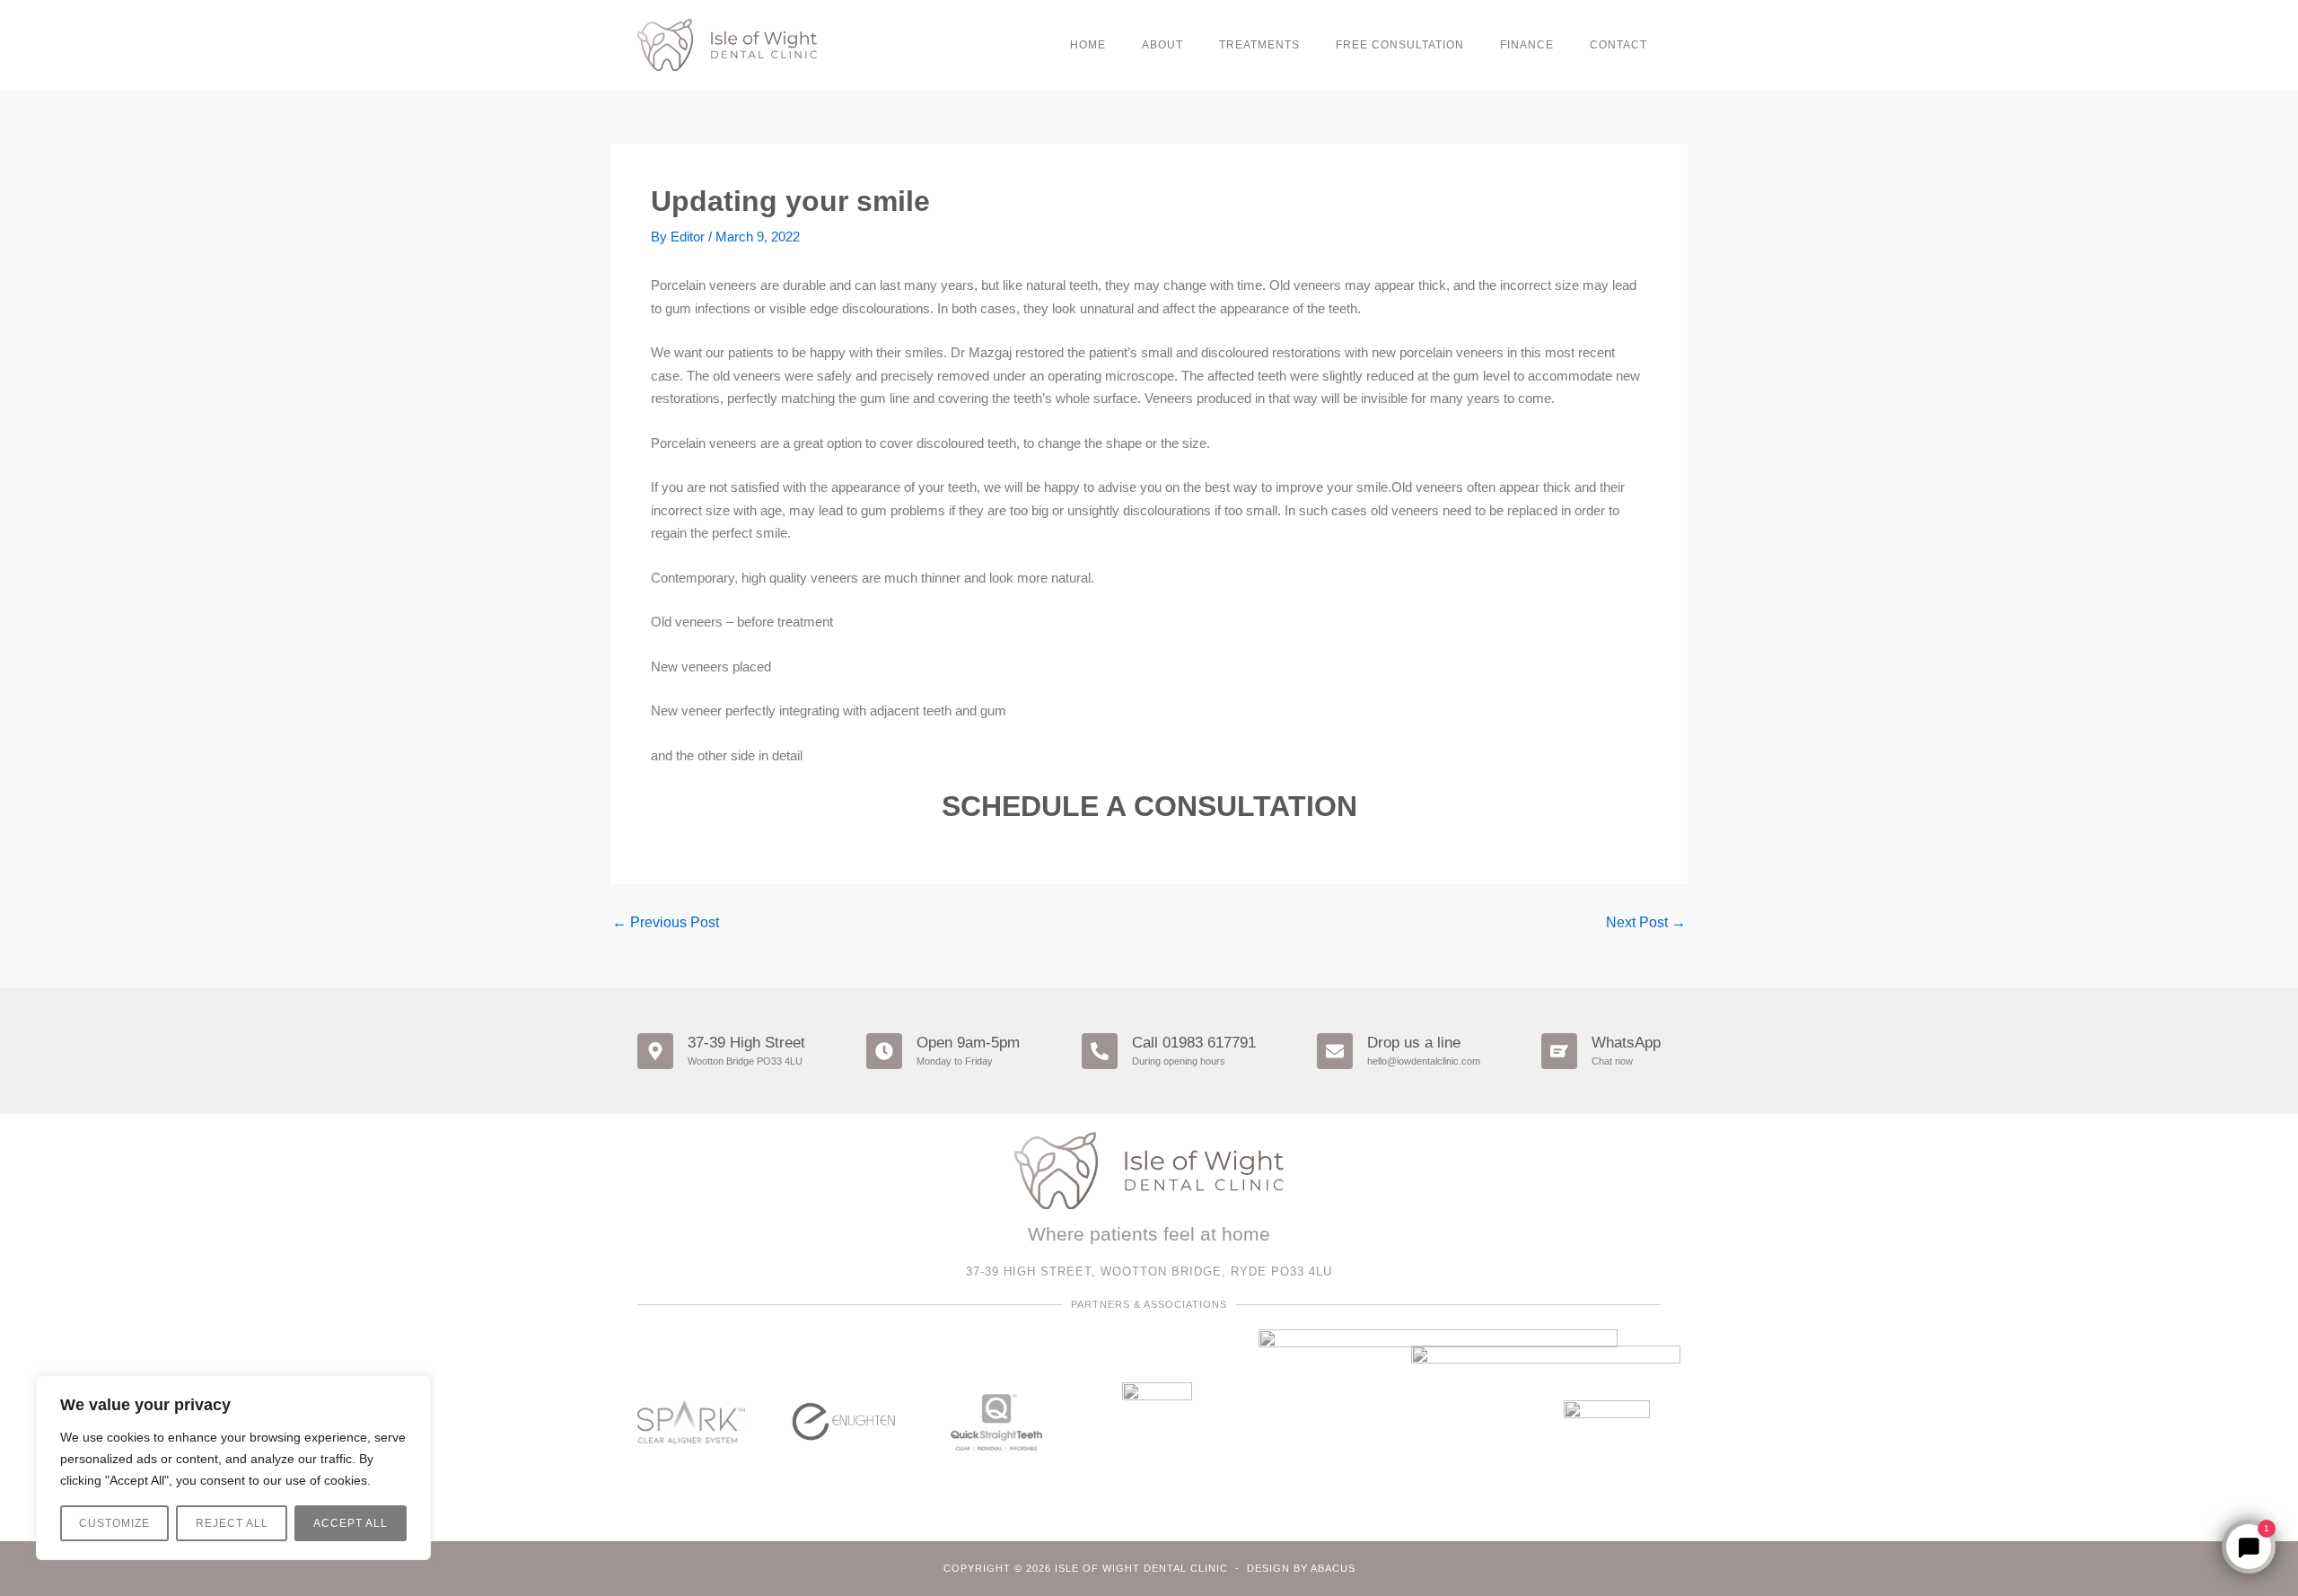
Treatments (1259, 45)
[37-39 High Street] (655, 1051)
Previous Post (666, 923)
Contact (1618, 45)
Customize (114, 1523)
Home (1088, 45)
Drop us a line (1414, 1043)
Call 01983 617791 (1194, 1043)
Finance (1527, 45)
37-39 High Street (746, 1043)
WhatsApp (1626, 1043)
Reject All (232, 1523)
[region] (233, 1468)
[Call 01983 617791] (1100, 1051)
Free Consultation (1400, 45)
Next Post (1646, 923)
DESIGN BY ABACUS (1301, 1568)
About (1162, 45)
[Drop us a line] (1335, 1051)
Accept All (351, 1523)
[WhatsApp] (1559, 1051)
